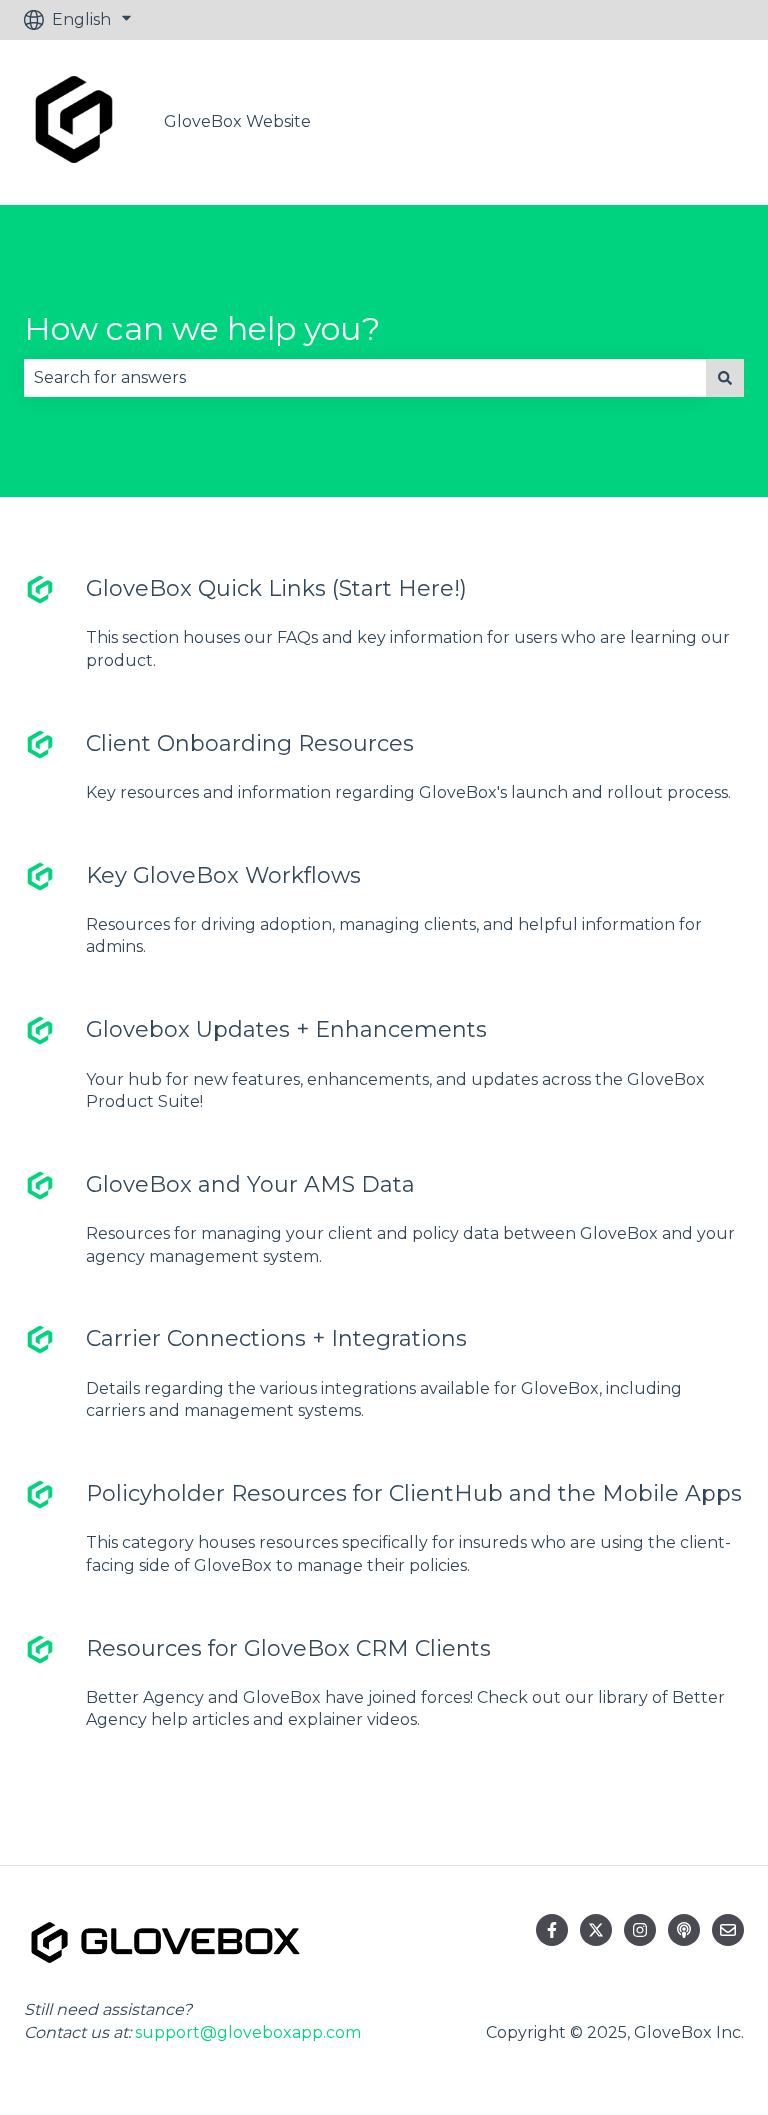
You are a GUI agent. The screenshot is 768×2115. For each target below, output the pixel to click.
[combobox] (365, 378)
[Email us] (728, 1930)
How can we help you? (202, 328)
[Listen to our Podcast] (684, 1930)
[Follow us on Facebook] (552, 1930)
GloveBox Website (237, 121)
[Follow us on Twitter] (596, 1930)
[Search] (725, 378)
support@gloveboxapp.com (248, 2032)
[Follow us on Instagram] (640, 1930)
